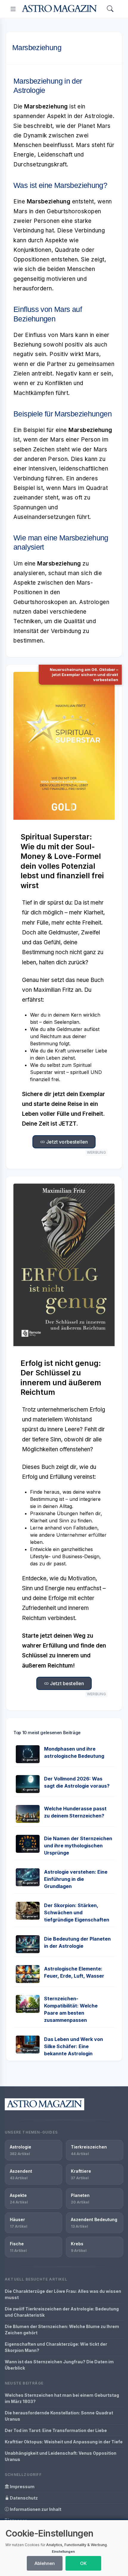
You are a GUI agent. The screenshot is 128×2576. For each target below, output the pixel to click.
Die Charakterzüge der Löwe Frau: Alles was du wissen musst (63, 2294)
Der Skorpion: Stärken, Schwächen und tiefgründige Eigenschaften (77, 1913)
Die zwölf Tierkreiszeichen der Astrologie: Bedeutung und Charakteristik (62, 2312)
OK (83, 2563)
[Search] (110, 9)
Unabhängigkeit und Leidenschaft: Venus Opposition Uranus (61, 2456)
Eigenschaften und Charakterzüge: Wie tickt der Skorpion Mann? (56, 2347)
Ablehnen (45, 2563)
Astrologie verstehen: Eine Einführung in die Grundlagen (76, 1879)
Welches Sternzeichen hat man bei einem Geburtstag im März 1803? (62, 2398)
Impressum (22, 2487)
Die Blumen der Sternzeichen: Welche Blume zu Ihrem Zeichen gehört (62, 2330)
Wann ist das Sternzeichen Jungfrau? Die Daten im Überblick (59, 2365)
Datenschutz (23, 2498)
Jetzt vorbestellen (66, 1142)
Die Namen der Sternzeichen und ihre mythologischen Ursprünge (78, 1846)
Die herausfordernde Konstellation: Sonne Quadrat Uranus (59, 2416)
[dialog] (64, 2548)
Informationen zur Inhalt (35, 2509)
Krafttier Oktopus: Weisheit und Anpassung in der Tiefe (64, 2442)
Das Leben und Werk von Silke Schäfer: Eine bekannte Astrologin (74, 2046)
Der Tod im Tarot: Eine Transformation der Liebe (56, 2430)
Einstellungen (63, 2552)
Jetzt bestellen (67, 1683)
